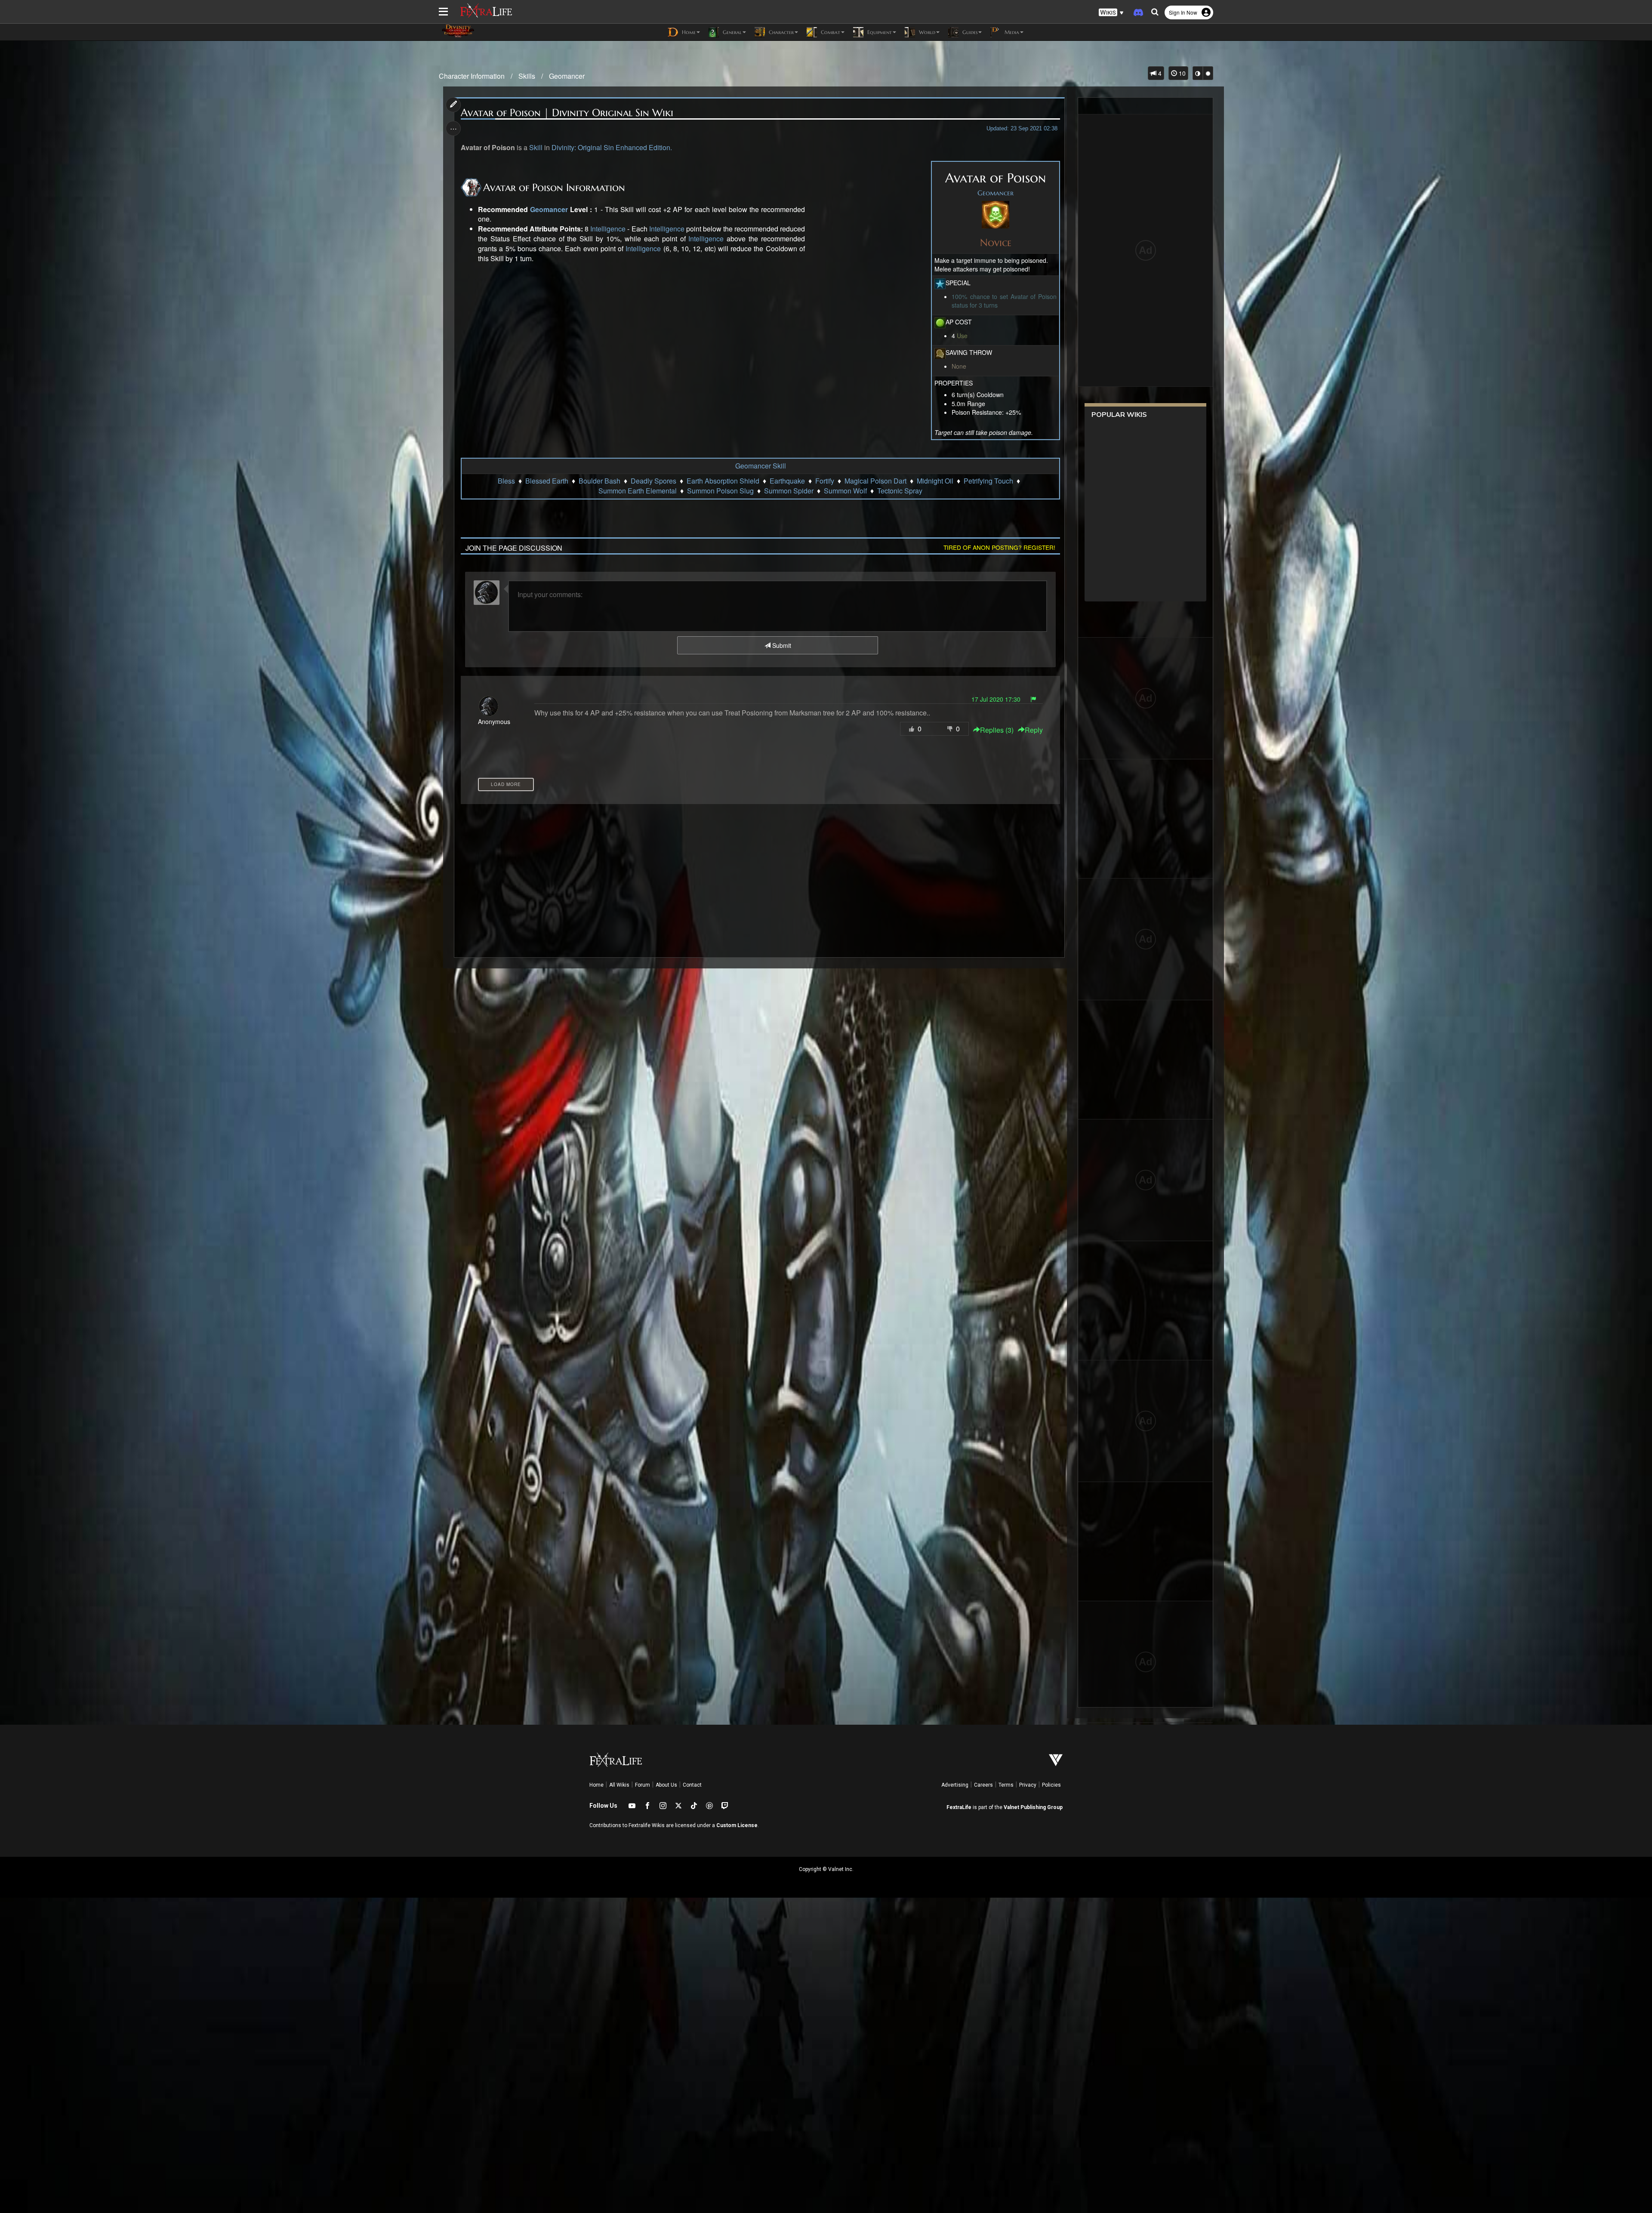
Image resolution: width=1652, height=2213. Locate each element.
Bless (506, 481)
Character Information (472, 76)
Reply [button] (1034, 730)
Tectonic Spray (900, 491)
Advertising (955, 1785)
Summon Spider (789, 491)
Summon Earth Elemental (638, 491)
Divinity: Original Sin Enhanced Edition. (612, 148)
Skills (527, 76)
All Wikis (619, 1785)
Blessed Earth (547, 481)
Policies (1051, 1785)
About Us (666, 1785)
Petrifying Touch (988, 481)
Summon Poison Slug (720, 491)
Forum (643, 1785)
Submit (781, 645)
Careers (983, 1785)
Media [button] (1011, 32)
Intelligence (608, 229)
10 (1181, 73)
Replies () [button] (997, 730)
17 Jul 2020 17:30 (996, 699)
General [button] (731, 32)
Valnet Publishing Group (1033, 1807)
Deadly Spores (653, 481)
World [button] (926, 32)
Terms (1006, 1785)
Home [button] (688, 32)
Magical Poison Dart (875, 481)
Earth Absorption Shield (723, 481)
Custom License (737, 1825)
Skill (536, 148)
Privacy (1028, 1785)
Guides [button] (969, 32)
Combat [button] (830, 32)
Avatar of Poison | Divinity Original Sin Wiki (567, 113)
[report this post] (1033, 699)
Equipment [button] (879, 32)
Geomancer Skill (761, 466)
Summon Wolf (845, 491)
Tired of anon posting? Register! (999, 547)
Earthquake (787, 481)
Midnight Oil (935, 481)
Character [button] (780, 32)
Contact (692, 1785)
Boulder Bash (599, 481)
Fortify (825, 481)
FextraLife (959, 1807)
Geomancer (567, 76)
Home (596, 1785)
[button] (1111, 13)
